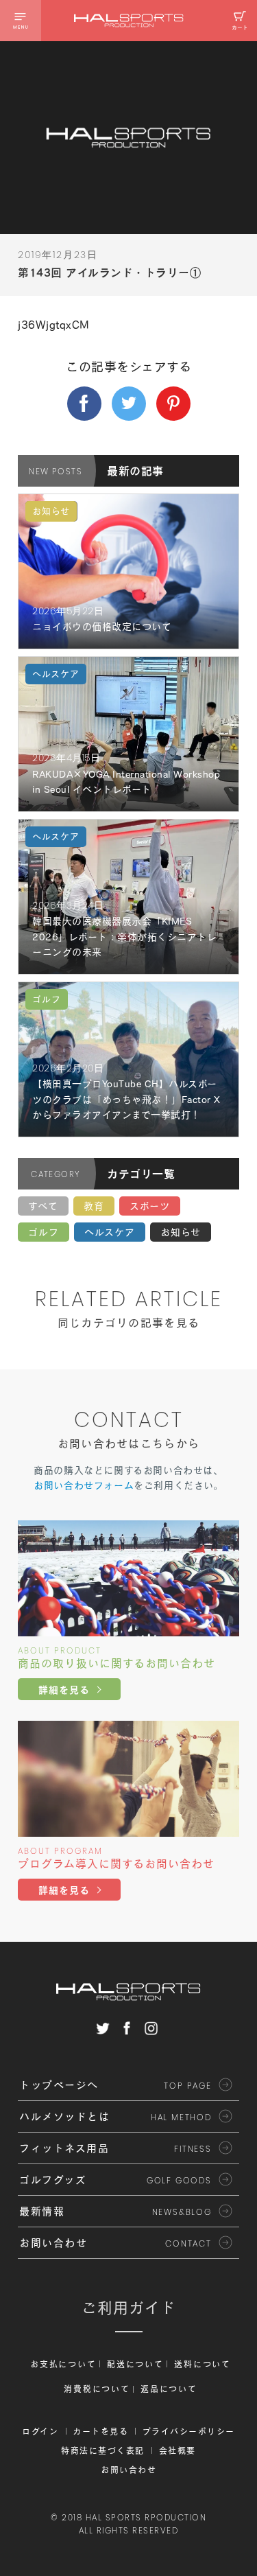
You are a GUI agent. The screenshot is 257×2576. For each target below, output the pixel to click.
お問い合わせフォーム (84, 1485)
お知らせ (181, 1232)
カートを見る (100, 2431)
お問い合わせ (128, 2470)
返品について (169, 2389)
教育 (94, 1206)
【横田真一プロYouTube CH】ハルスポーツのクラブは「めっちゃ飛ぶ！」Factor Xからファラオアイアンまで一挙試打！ (126, 1099)
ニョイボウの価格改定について (102, 627)
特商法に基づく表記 (103, 2450)
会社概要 (178, 2450)
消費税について (97, 2389)
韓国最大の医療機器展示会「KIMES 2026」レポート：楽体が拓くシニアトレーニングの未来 (124, 937)
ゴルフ (44, 1232)
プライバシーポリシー (189, 2431)
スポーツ (150, 1206)
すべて (43, 1206)
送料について (202, 2364)
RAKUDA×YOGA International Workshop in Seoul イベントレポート (126, 782)
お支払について (63, 2364)
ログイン (40, 2431)
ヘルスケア (110, 1232)
